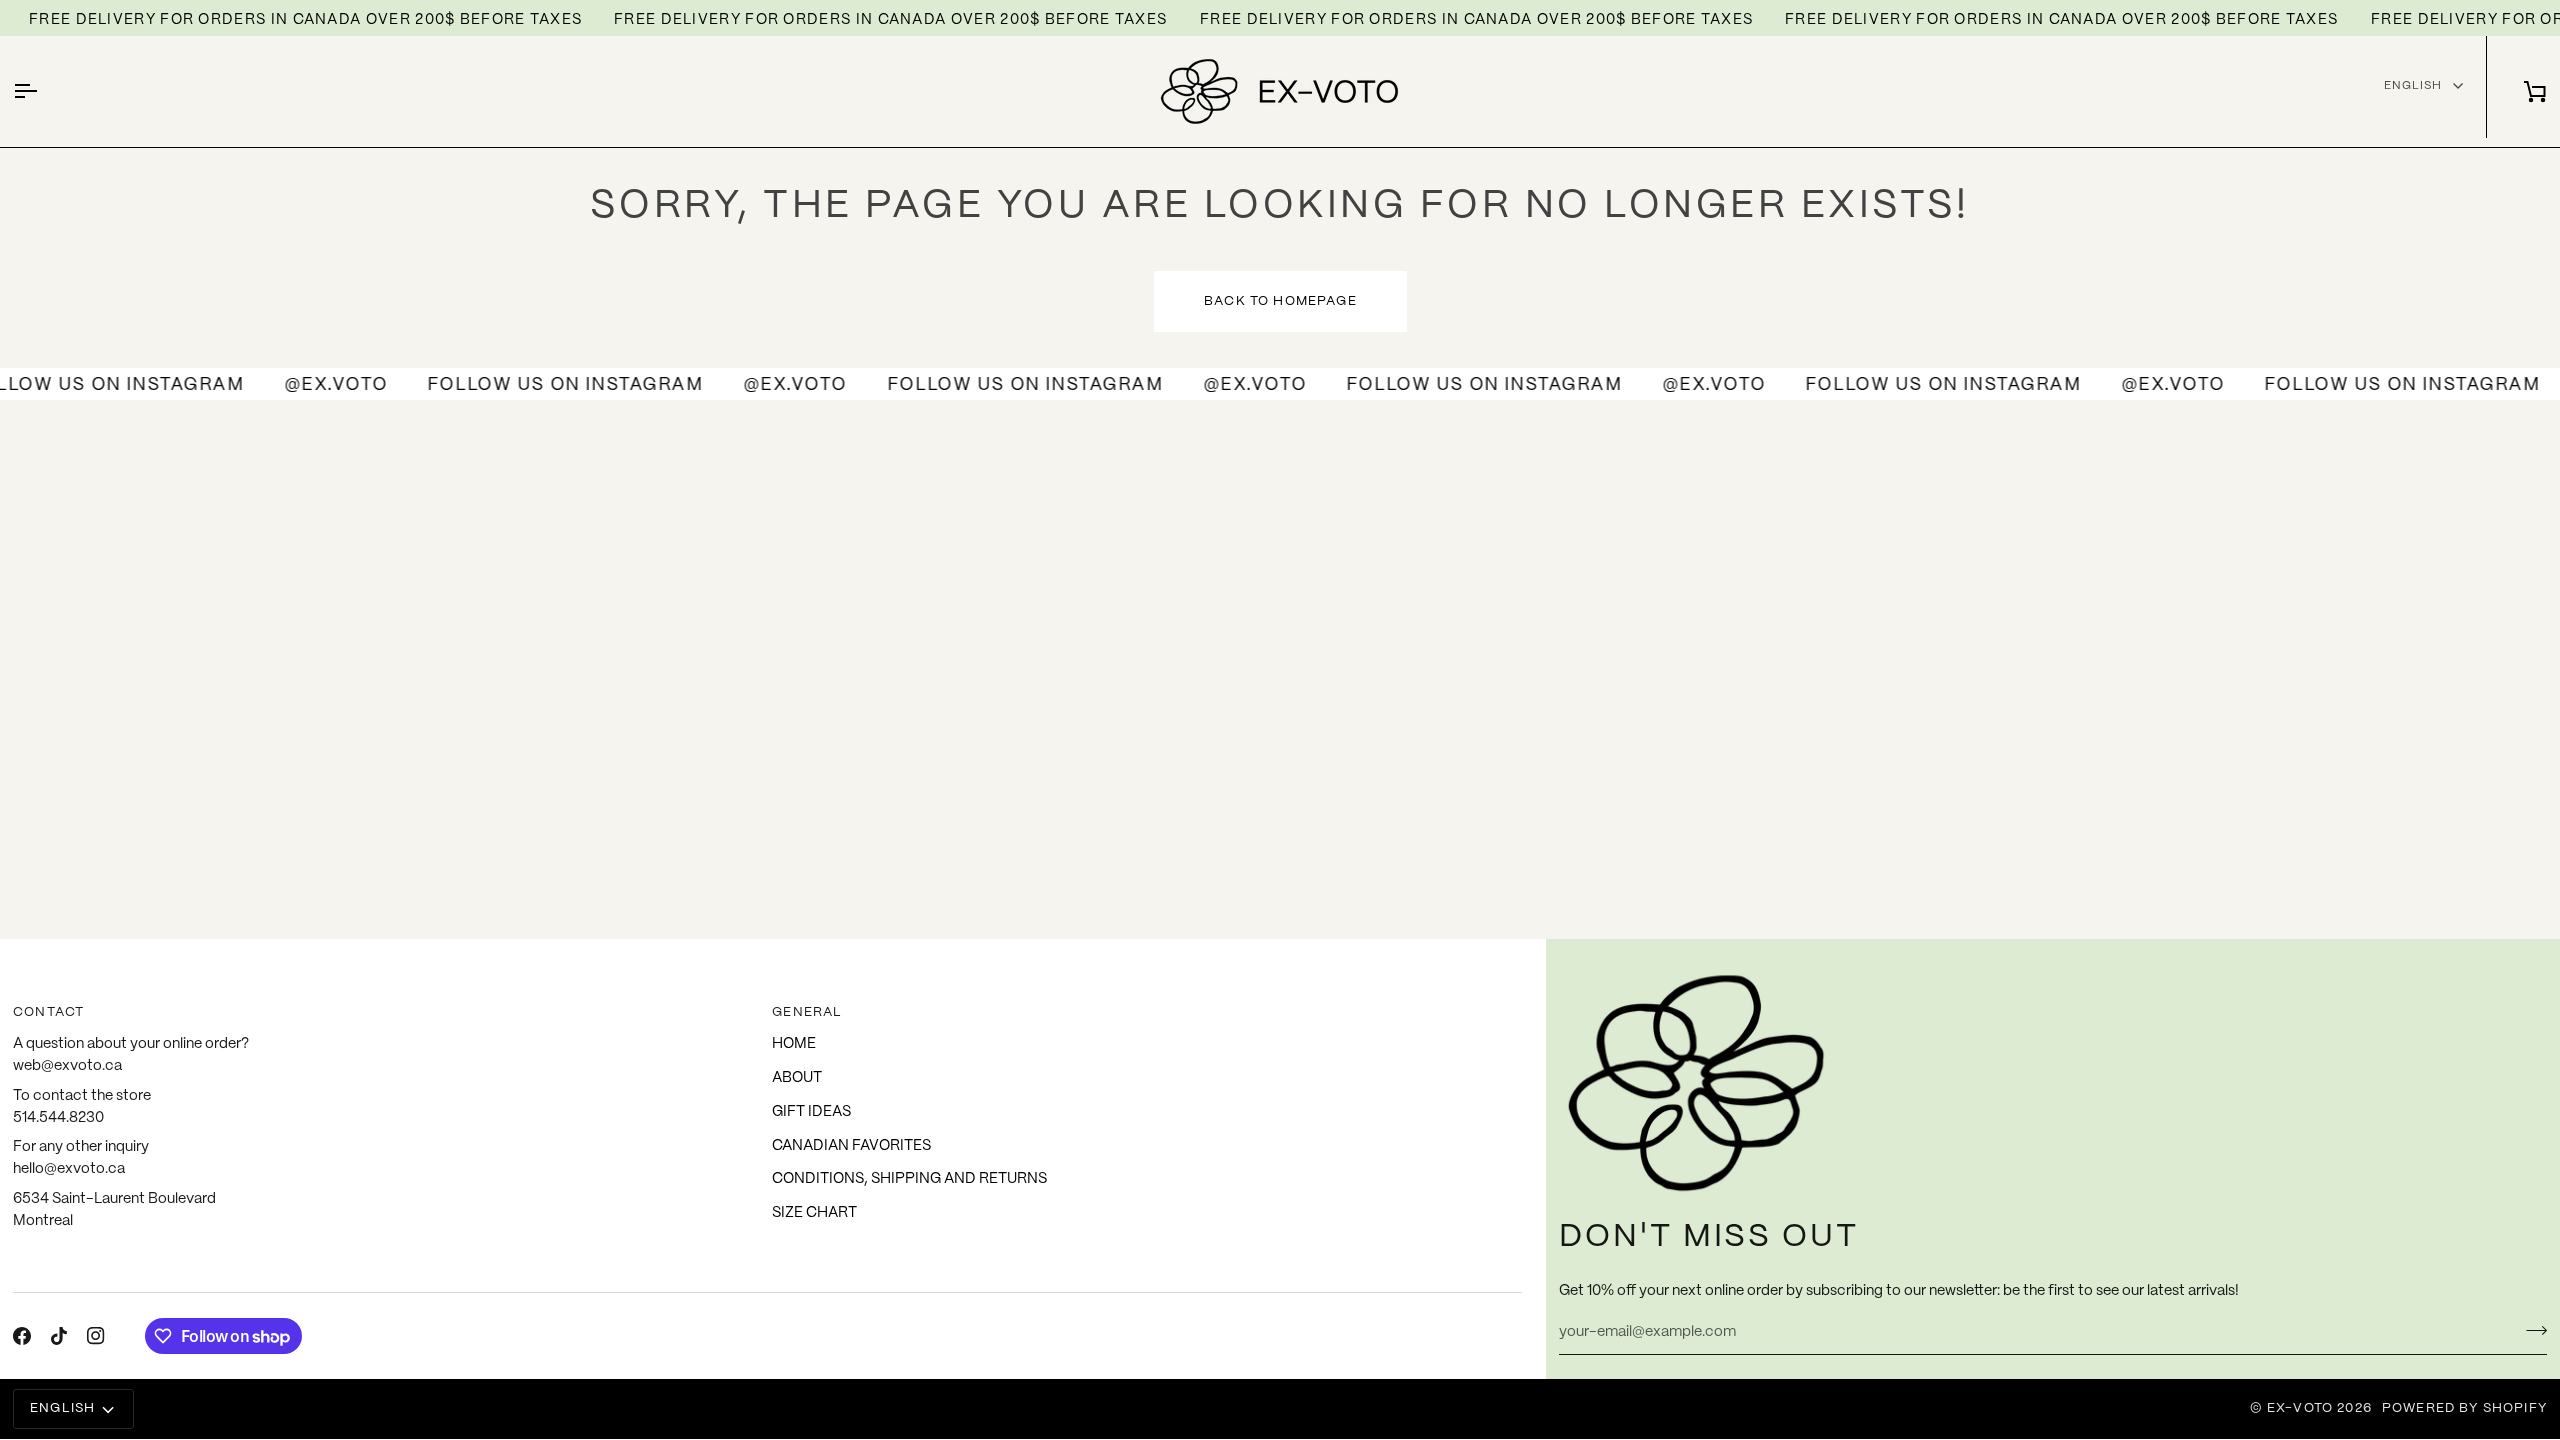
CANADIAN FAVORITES (851, 1146)
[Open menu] (43, 91)
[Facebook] (22, 1336)
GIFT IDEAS (811, 1112)
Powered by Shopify (2464, 1408)
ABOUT (797, 1078)
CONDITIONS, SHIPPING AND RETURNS (909, 1179)
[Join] (2530, 1330)
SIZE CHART (814, 1213)
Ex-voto (2300, 1408)
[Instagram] (96, 1336)
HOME (794, 1044)
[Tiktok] (59, 1336)
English (2413, 85)
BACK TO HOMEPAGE (1280, 301)
